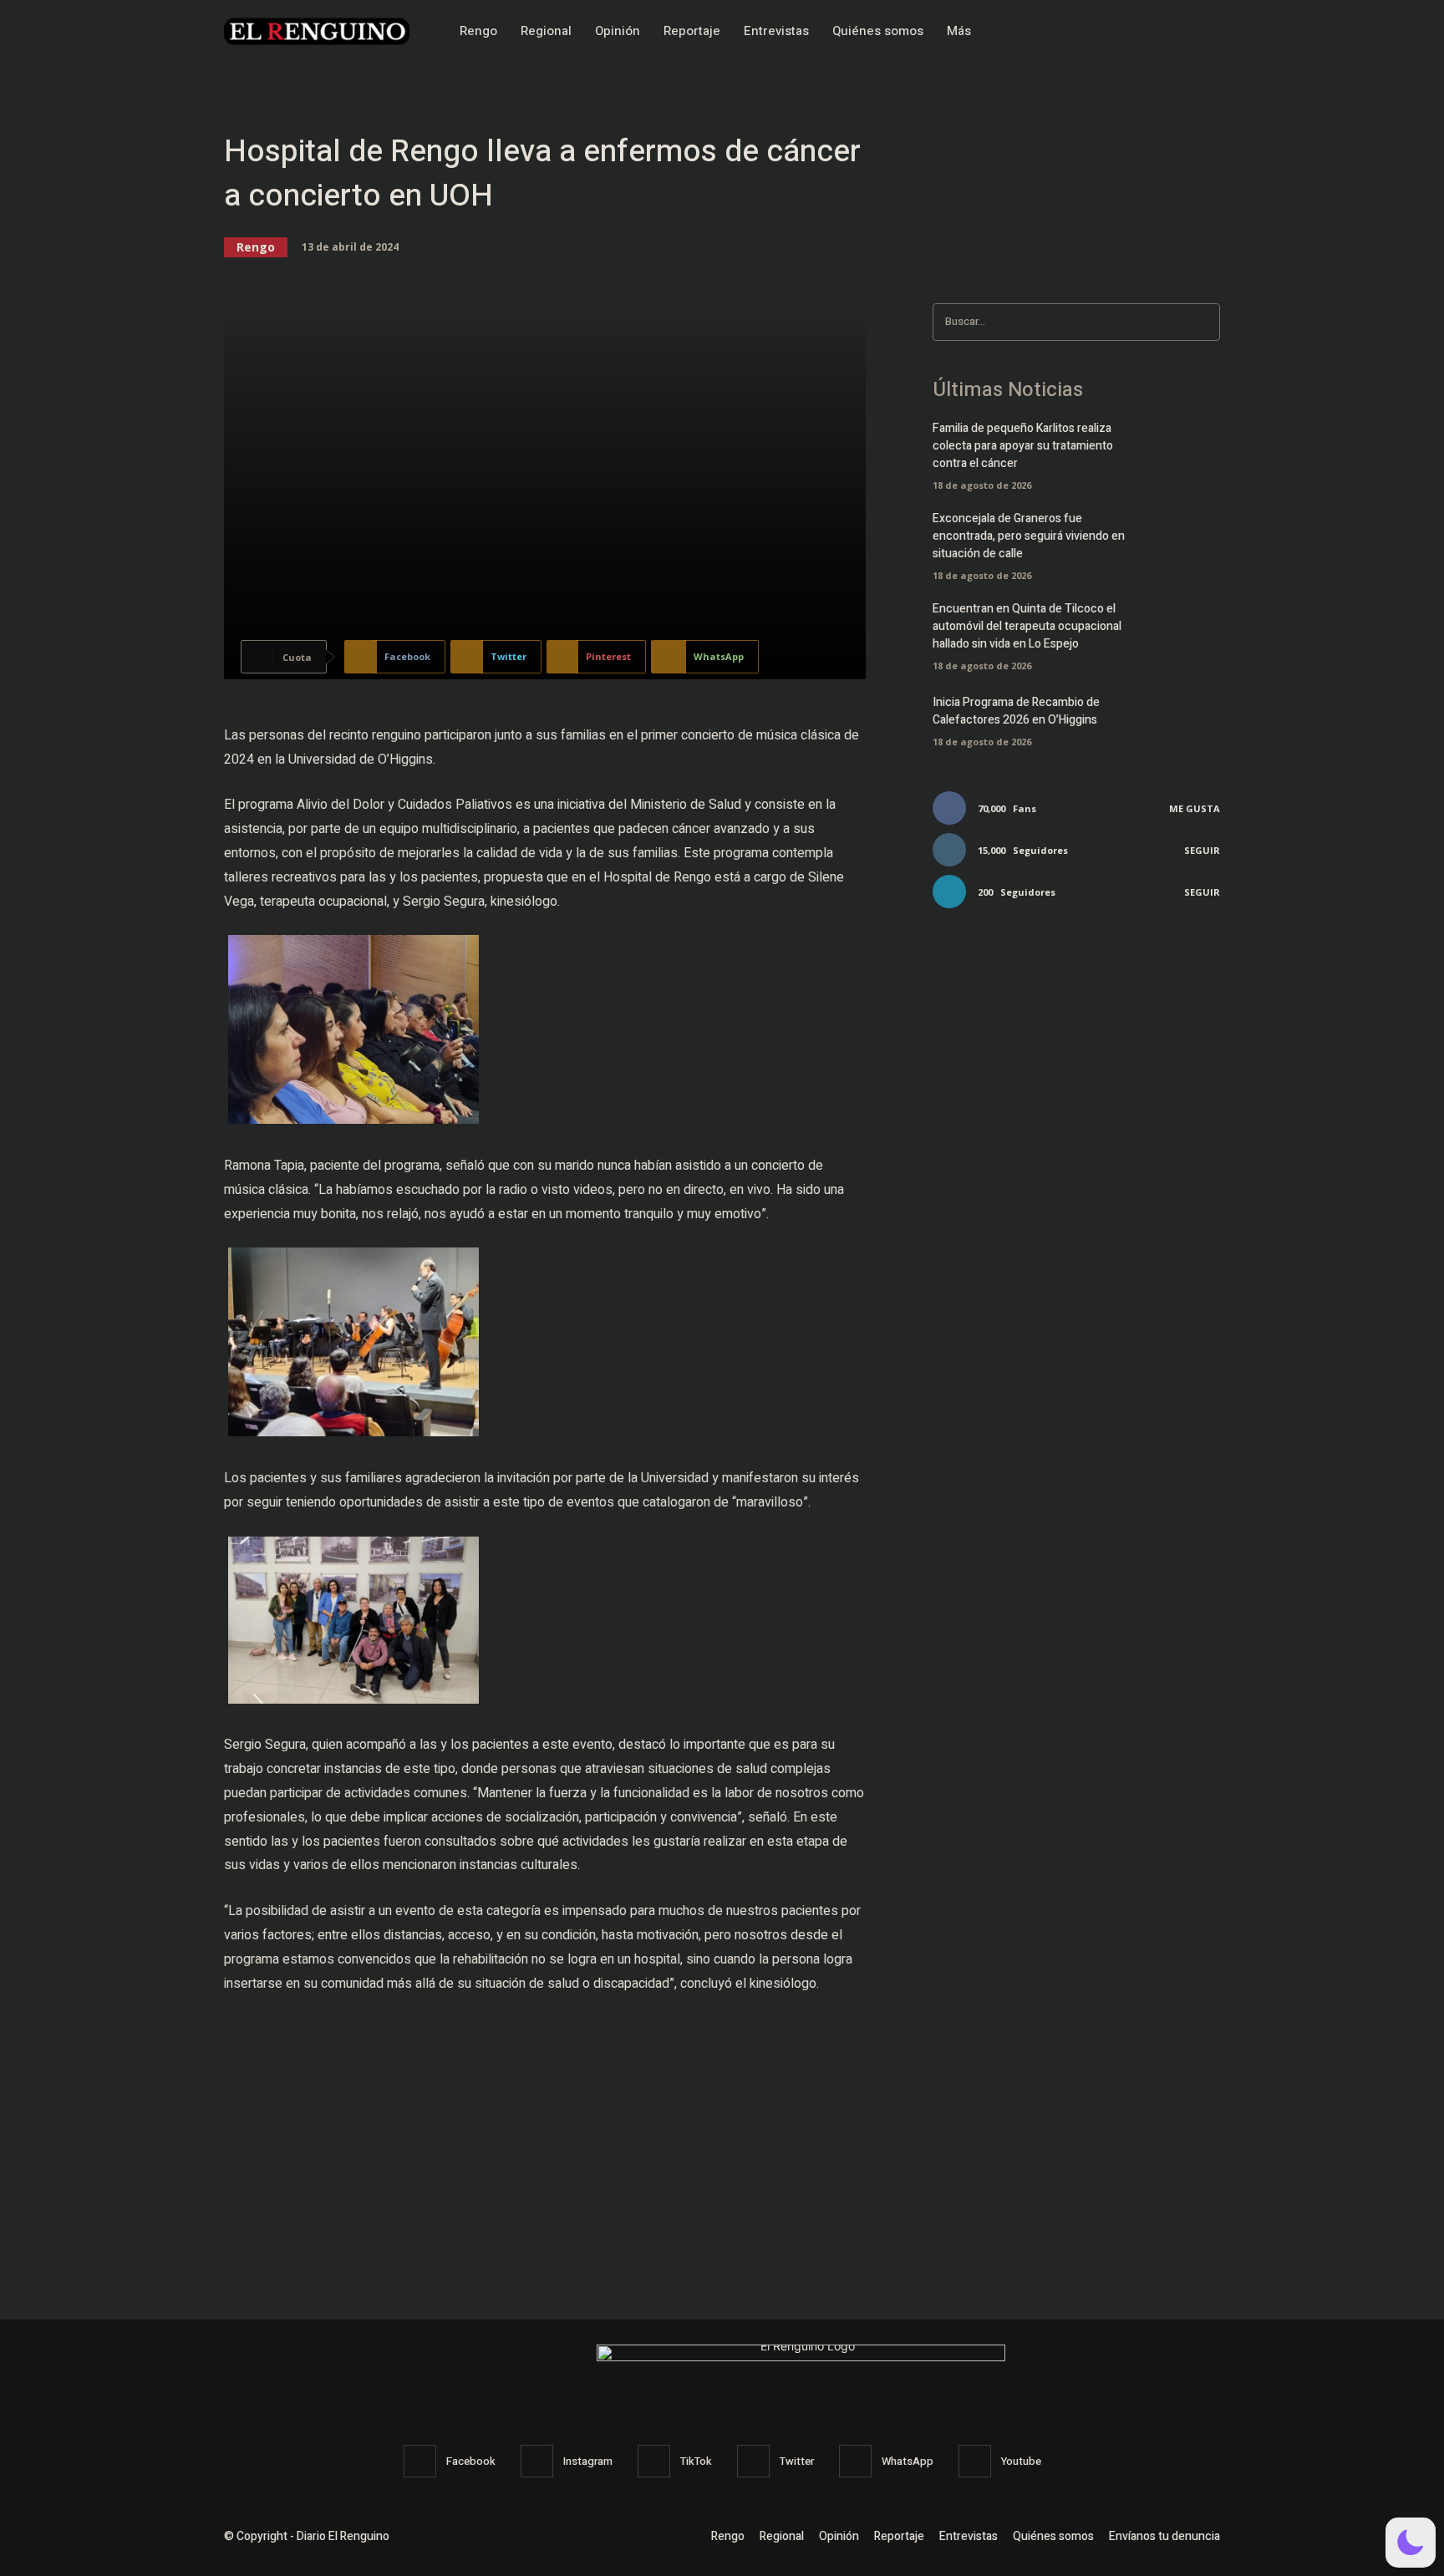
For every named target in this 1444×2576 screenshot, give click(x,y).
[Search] (1202, 322)
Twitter (797, 2461)
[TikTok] (654, 2461)
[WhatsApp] (855, 2461)
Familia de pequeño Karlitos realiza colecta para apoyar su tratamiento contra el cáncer (1023, 446)
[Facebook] (1135, 31)
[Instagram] (1171, 31)
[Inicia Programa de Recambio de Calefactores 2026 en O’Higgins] (1191, 719)
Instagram (588, 2461)
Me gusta (1195, 808)
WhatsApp (908, 2461)
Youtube (1021, 2461)
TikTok (696, 2461)
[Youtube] (975, 2461)
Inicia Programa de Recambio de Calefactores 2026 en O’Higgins (1016, 711)
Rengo (256, 247)
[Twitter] (1206, 31)
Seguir (1202, 850)
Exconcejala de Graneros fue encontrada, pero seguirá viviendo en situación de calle (1029, 536)
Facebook (471, 2461)
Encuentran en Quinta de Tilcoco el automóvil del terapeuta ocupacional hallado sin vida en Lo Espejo (1027, 626)
